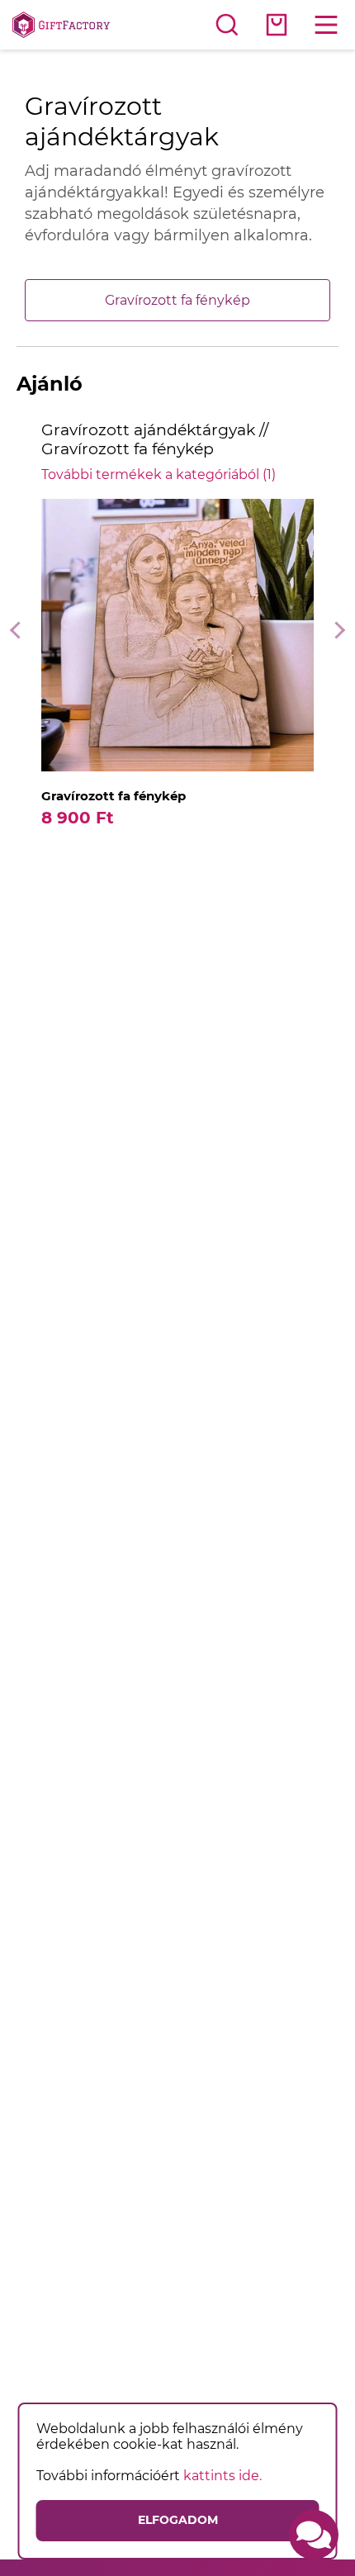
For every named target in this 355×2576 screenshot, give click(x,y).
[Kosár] (277, 25)
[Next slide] (336, 631)
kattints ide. (222, 2476)
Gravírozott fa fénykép (177, 300)
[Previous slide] (19, 631)
